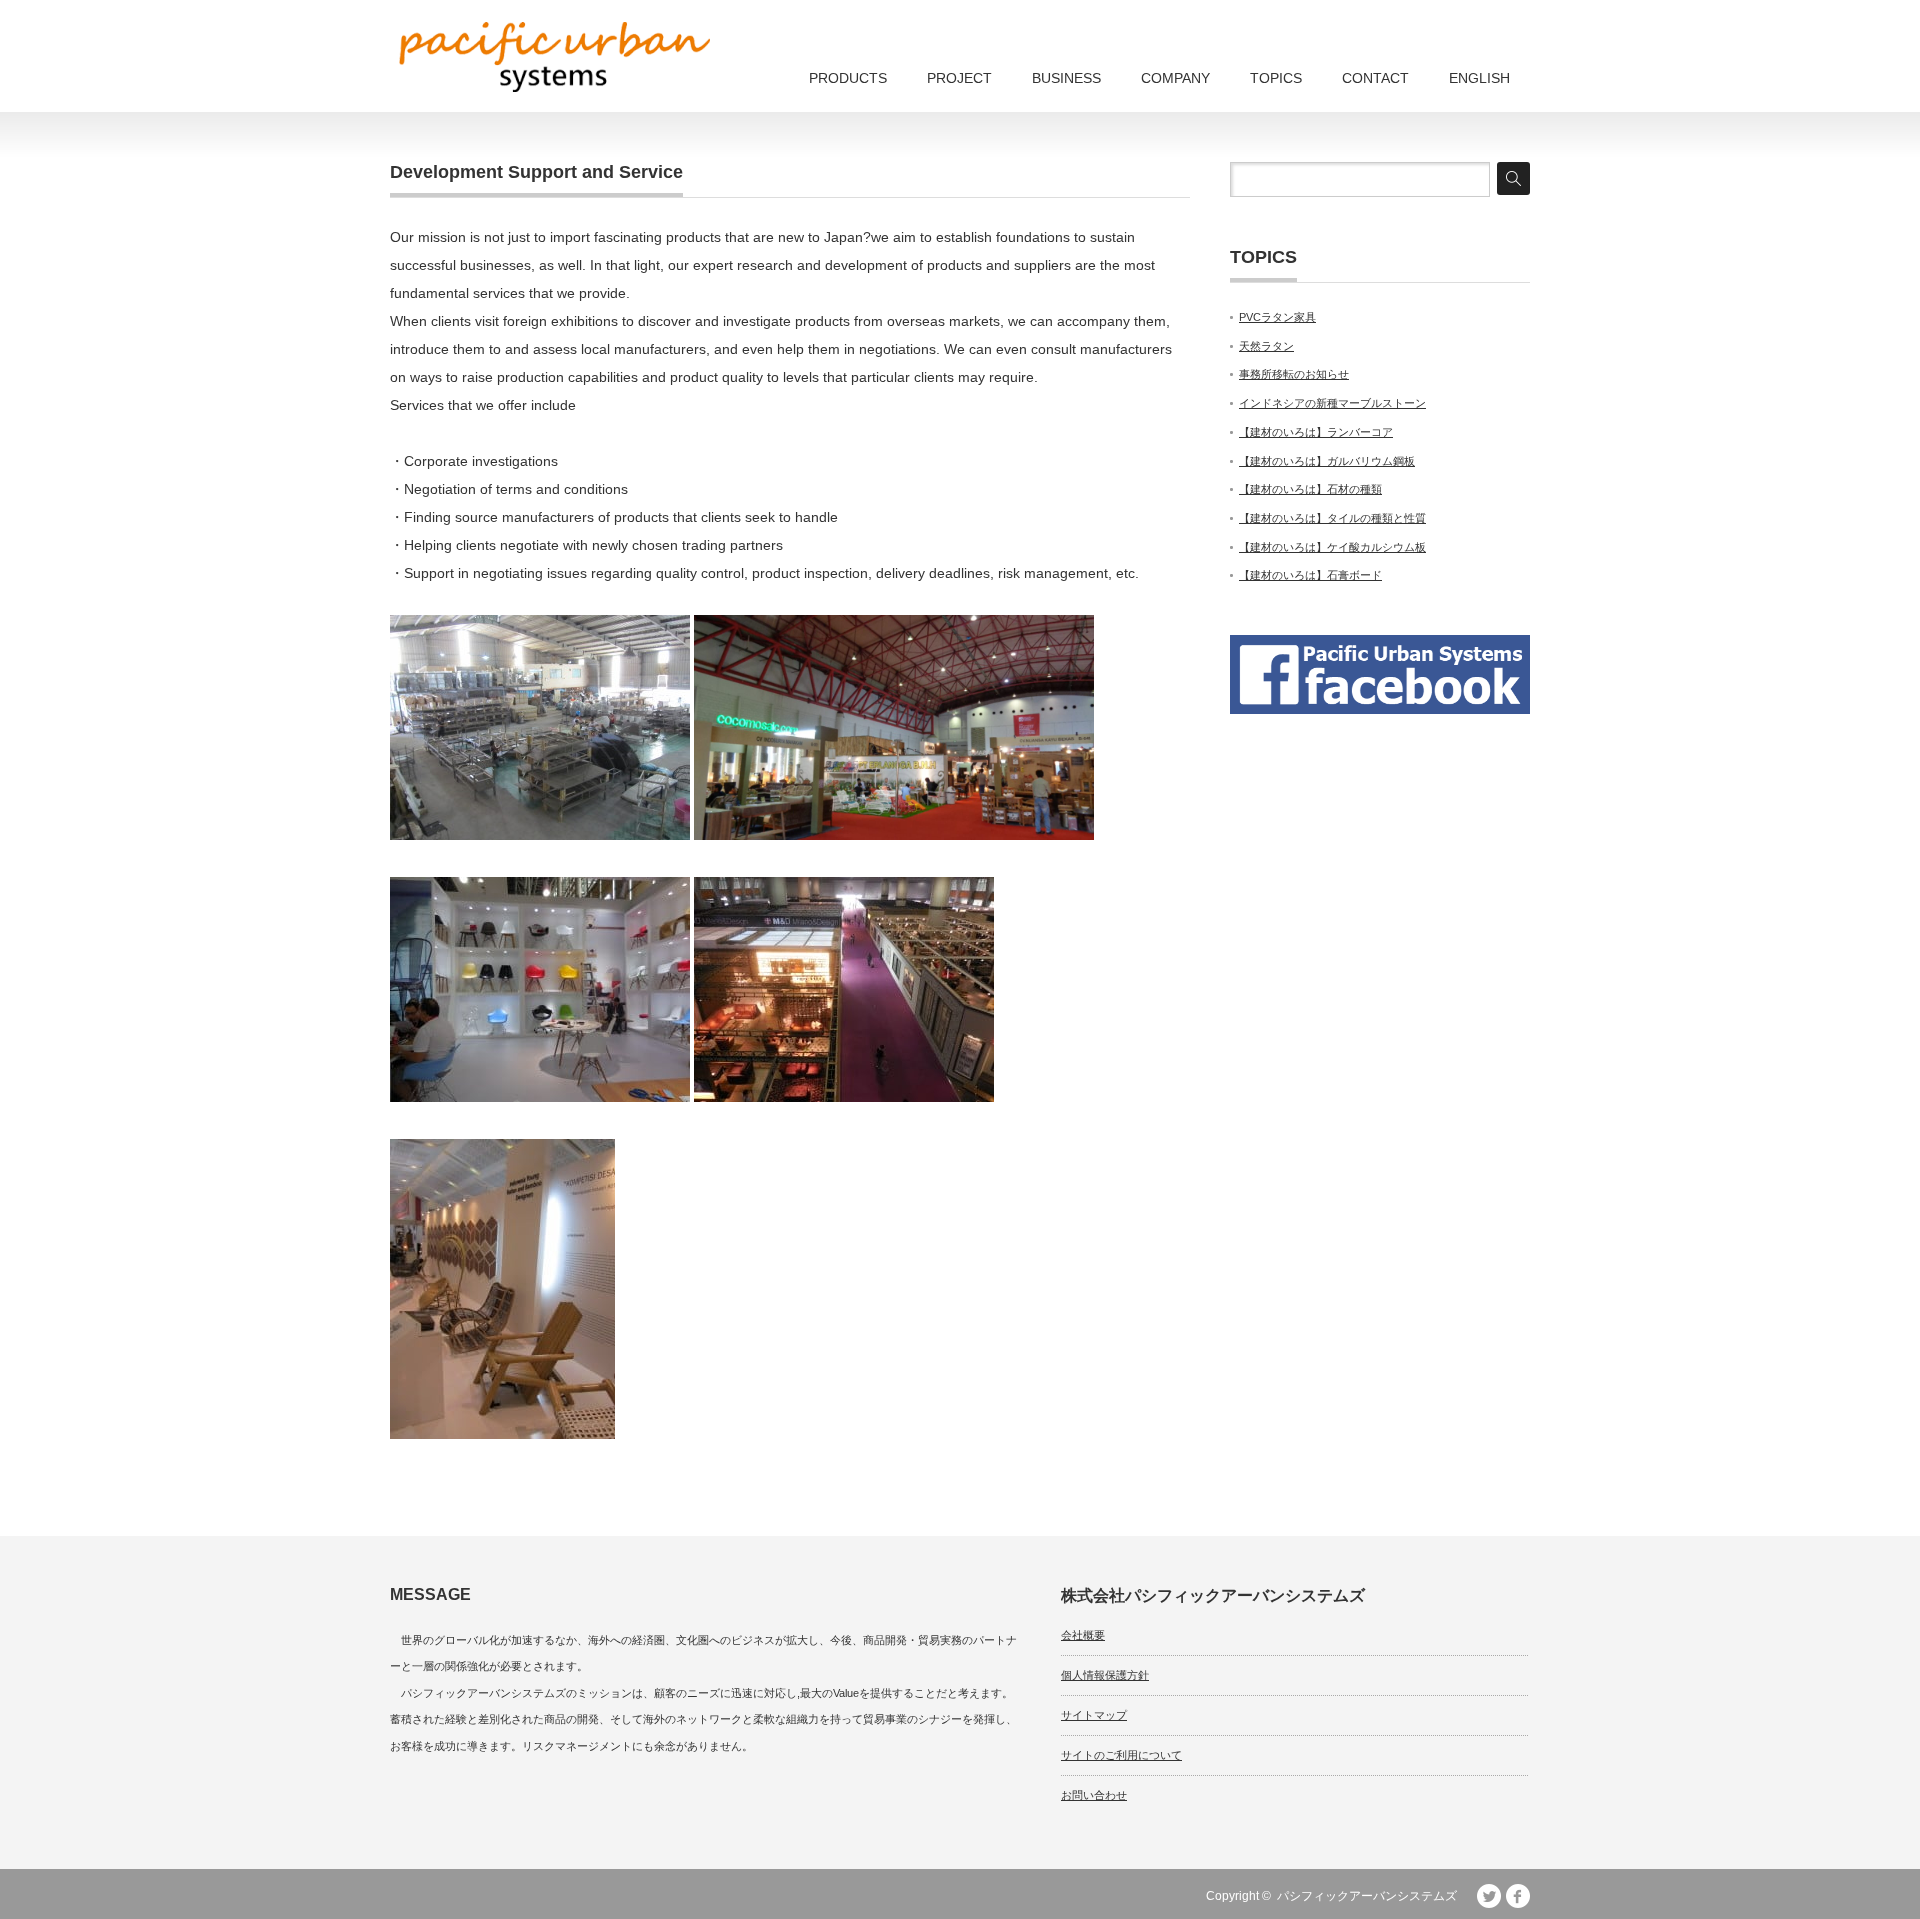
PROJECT (959, 78)
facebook (1518, 1896)
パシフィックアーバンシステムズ (1367, 1896)
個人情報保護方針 (1105, 1675)
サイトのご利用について (1121, 1755)
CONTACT (1375, 78)
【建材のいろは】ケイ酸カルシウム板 (1332, 547)
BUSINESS (1066, 78)
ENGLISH (1479, 78)
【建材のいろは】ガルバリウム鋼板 (1327, 461)
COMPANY (1175, 78)
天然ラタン (1266, 346)
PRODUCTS (848, 78)
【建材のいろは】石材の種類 (1310, 489)
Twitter (1489, 1896)
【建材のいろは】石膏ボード (1310, 575)
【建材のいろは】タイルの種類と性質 (1332, 518)
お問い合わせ (1094, 1795)
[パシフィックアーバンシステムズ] (554, 57)
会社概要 (1083, 1635)
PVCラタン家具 (1277, 317)
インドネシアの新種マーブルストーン (1332, 403)
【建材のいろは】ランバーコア (1316, 432)
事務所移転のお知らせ (1294, 374)
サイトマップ (1094, 1715)
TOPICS (1276, 78)
